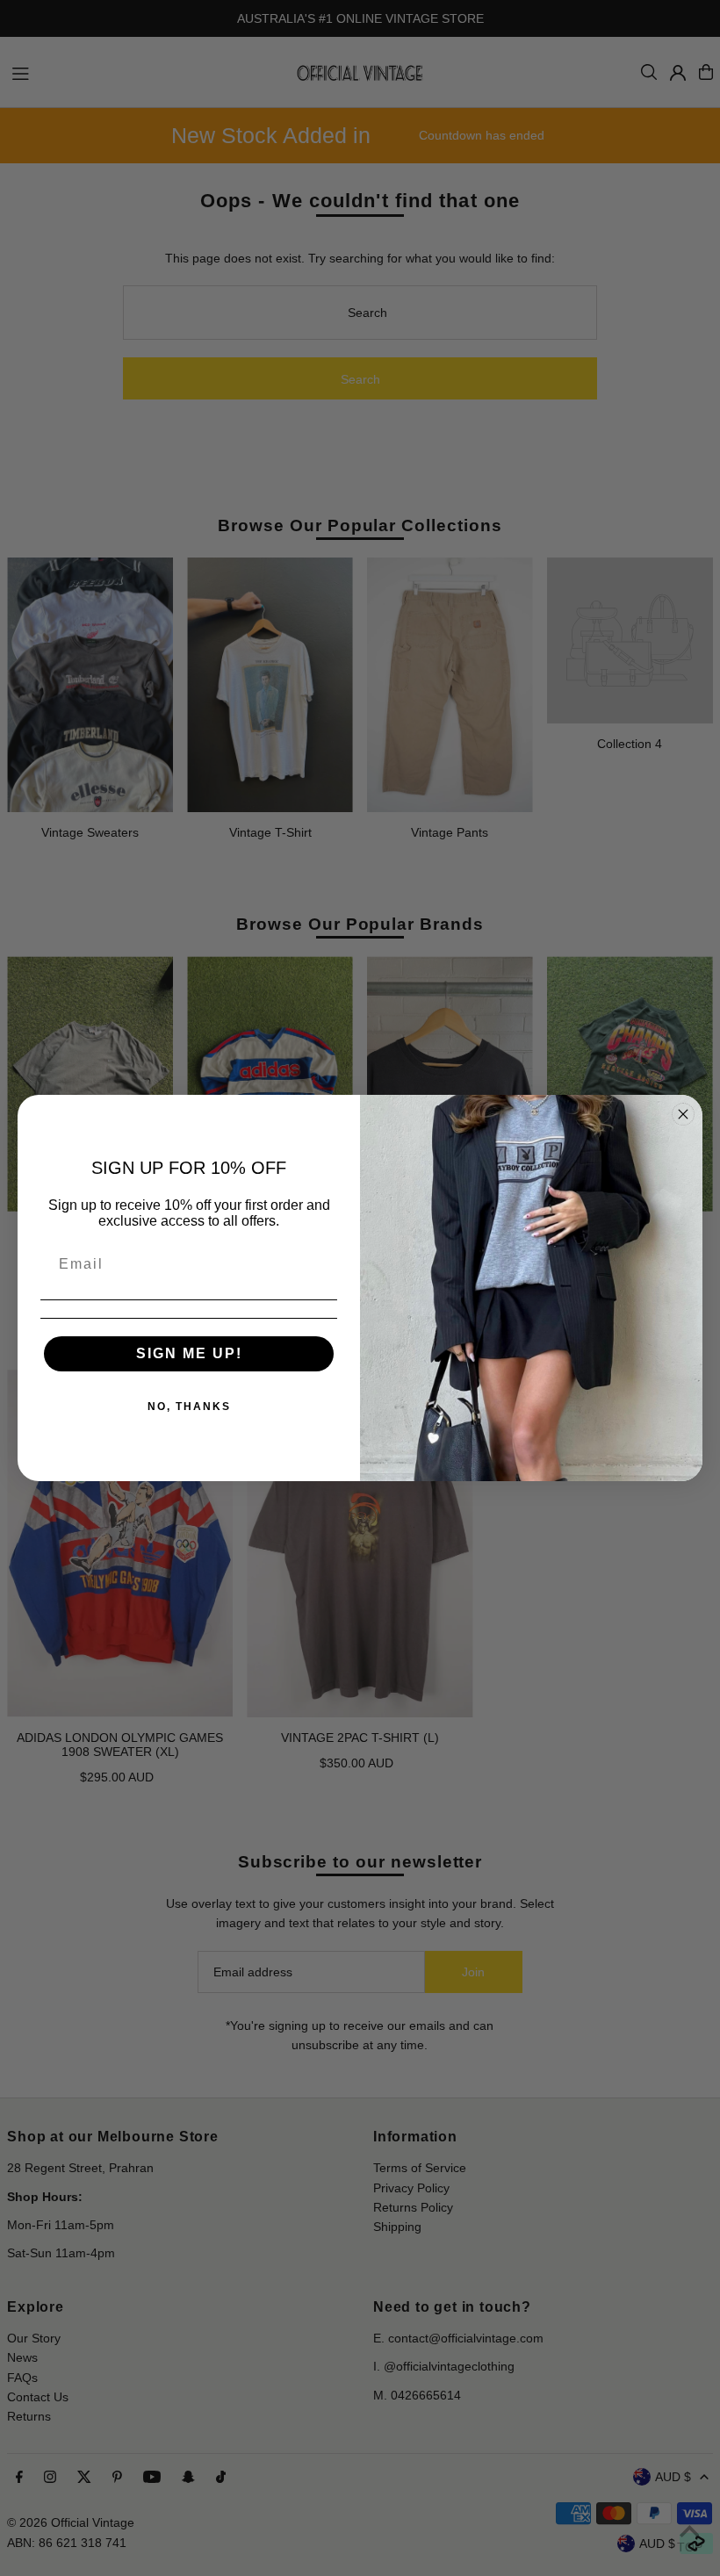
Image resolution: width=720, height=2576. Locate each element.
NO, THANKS (189, 1407)
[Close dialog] (683, 1114)
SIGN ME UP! (189, 1353)
